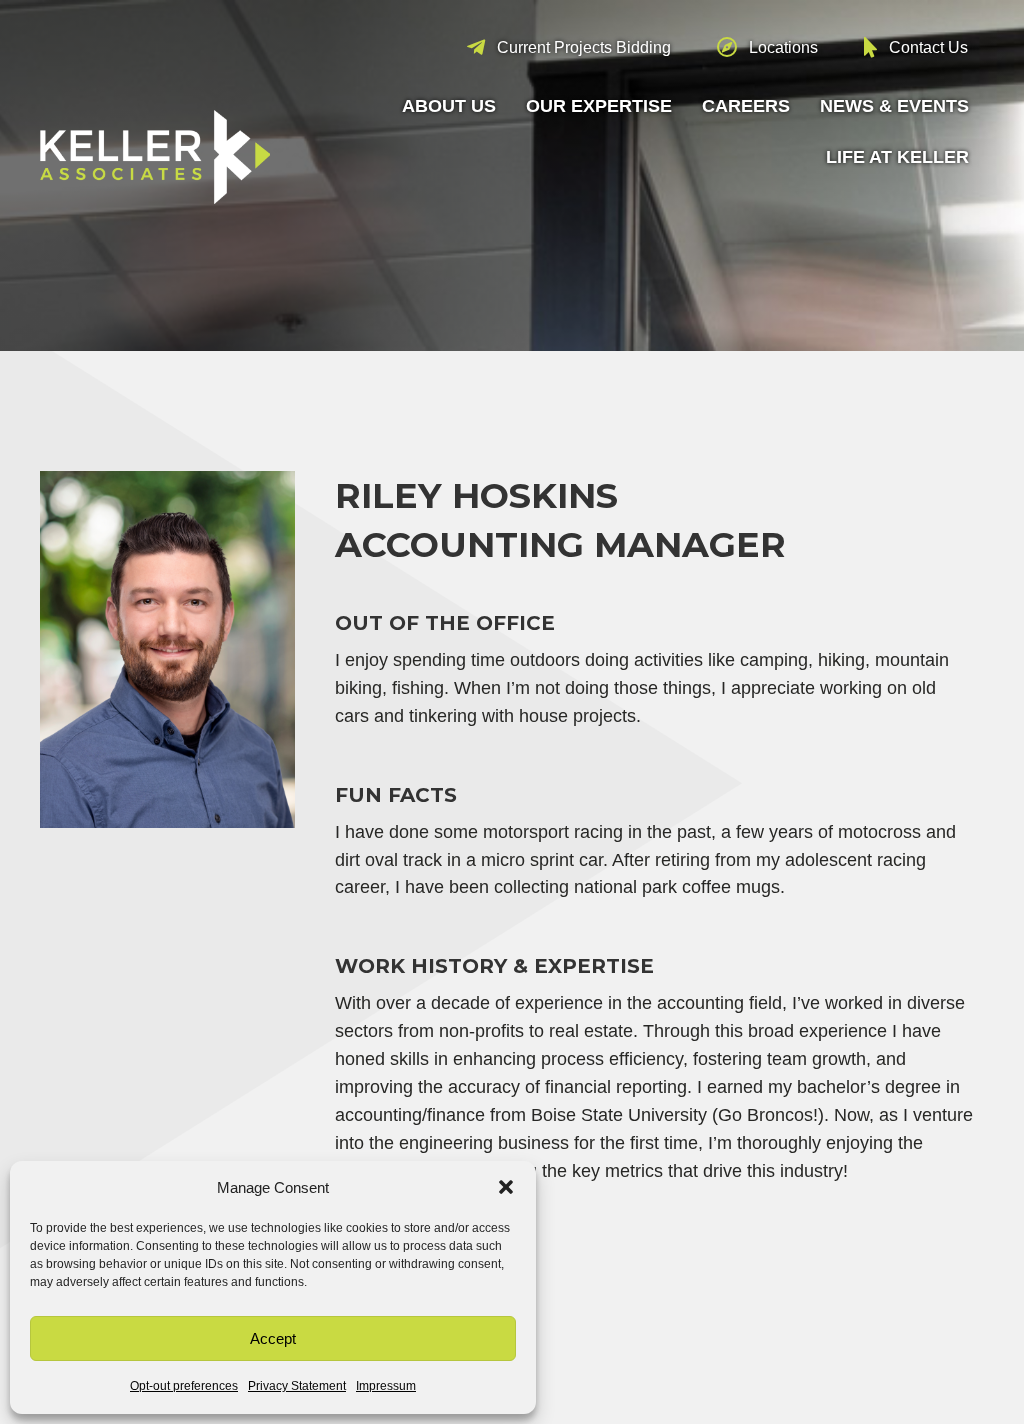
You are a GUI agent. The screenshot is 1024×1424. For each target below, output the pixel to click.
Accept (273, 1338)
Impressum (386, 1386)
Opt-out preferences (184, 1386)
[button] (506, 1187)
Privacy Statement (297, 1386)
